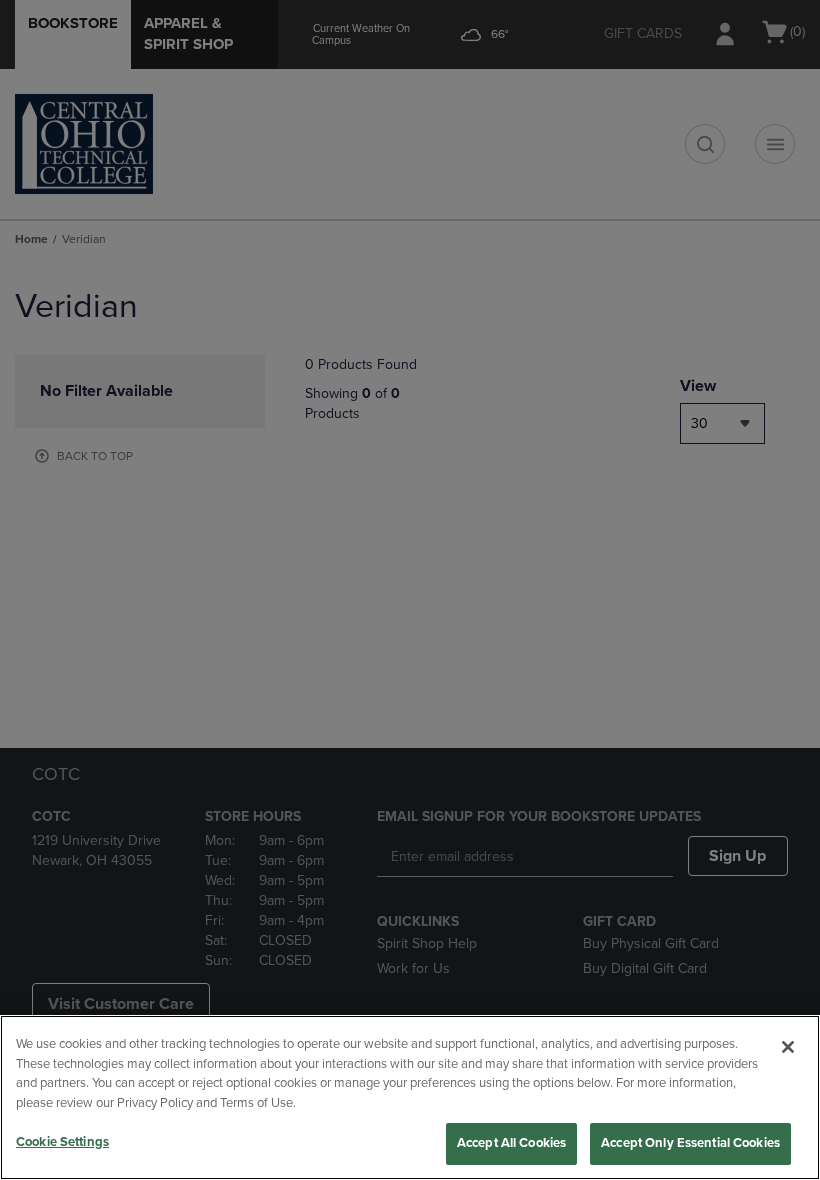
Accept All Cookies (511, 1143)
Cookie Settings (62, 1142)
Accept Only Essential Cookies (690, 1143)
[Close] (788, 1047)
